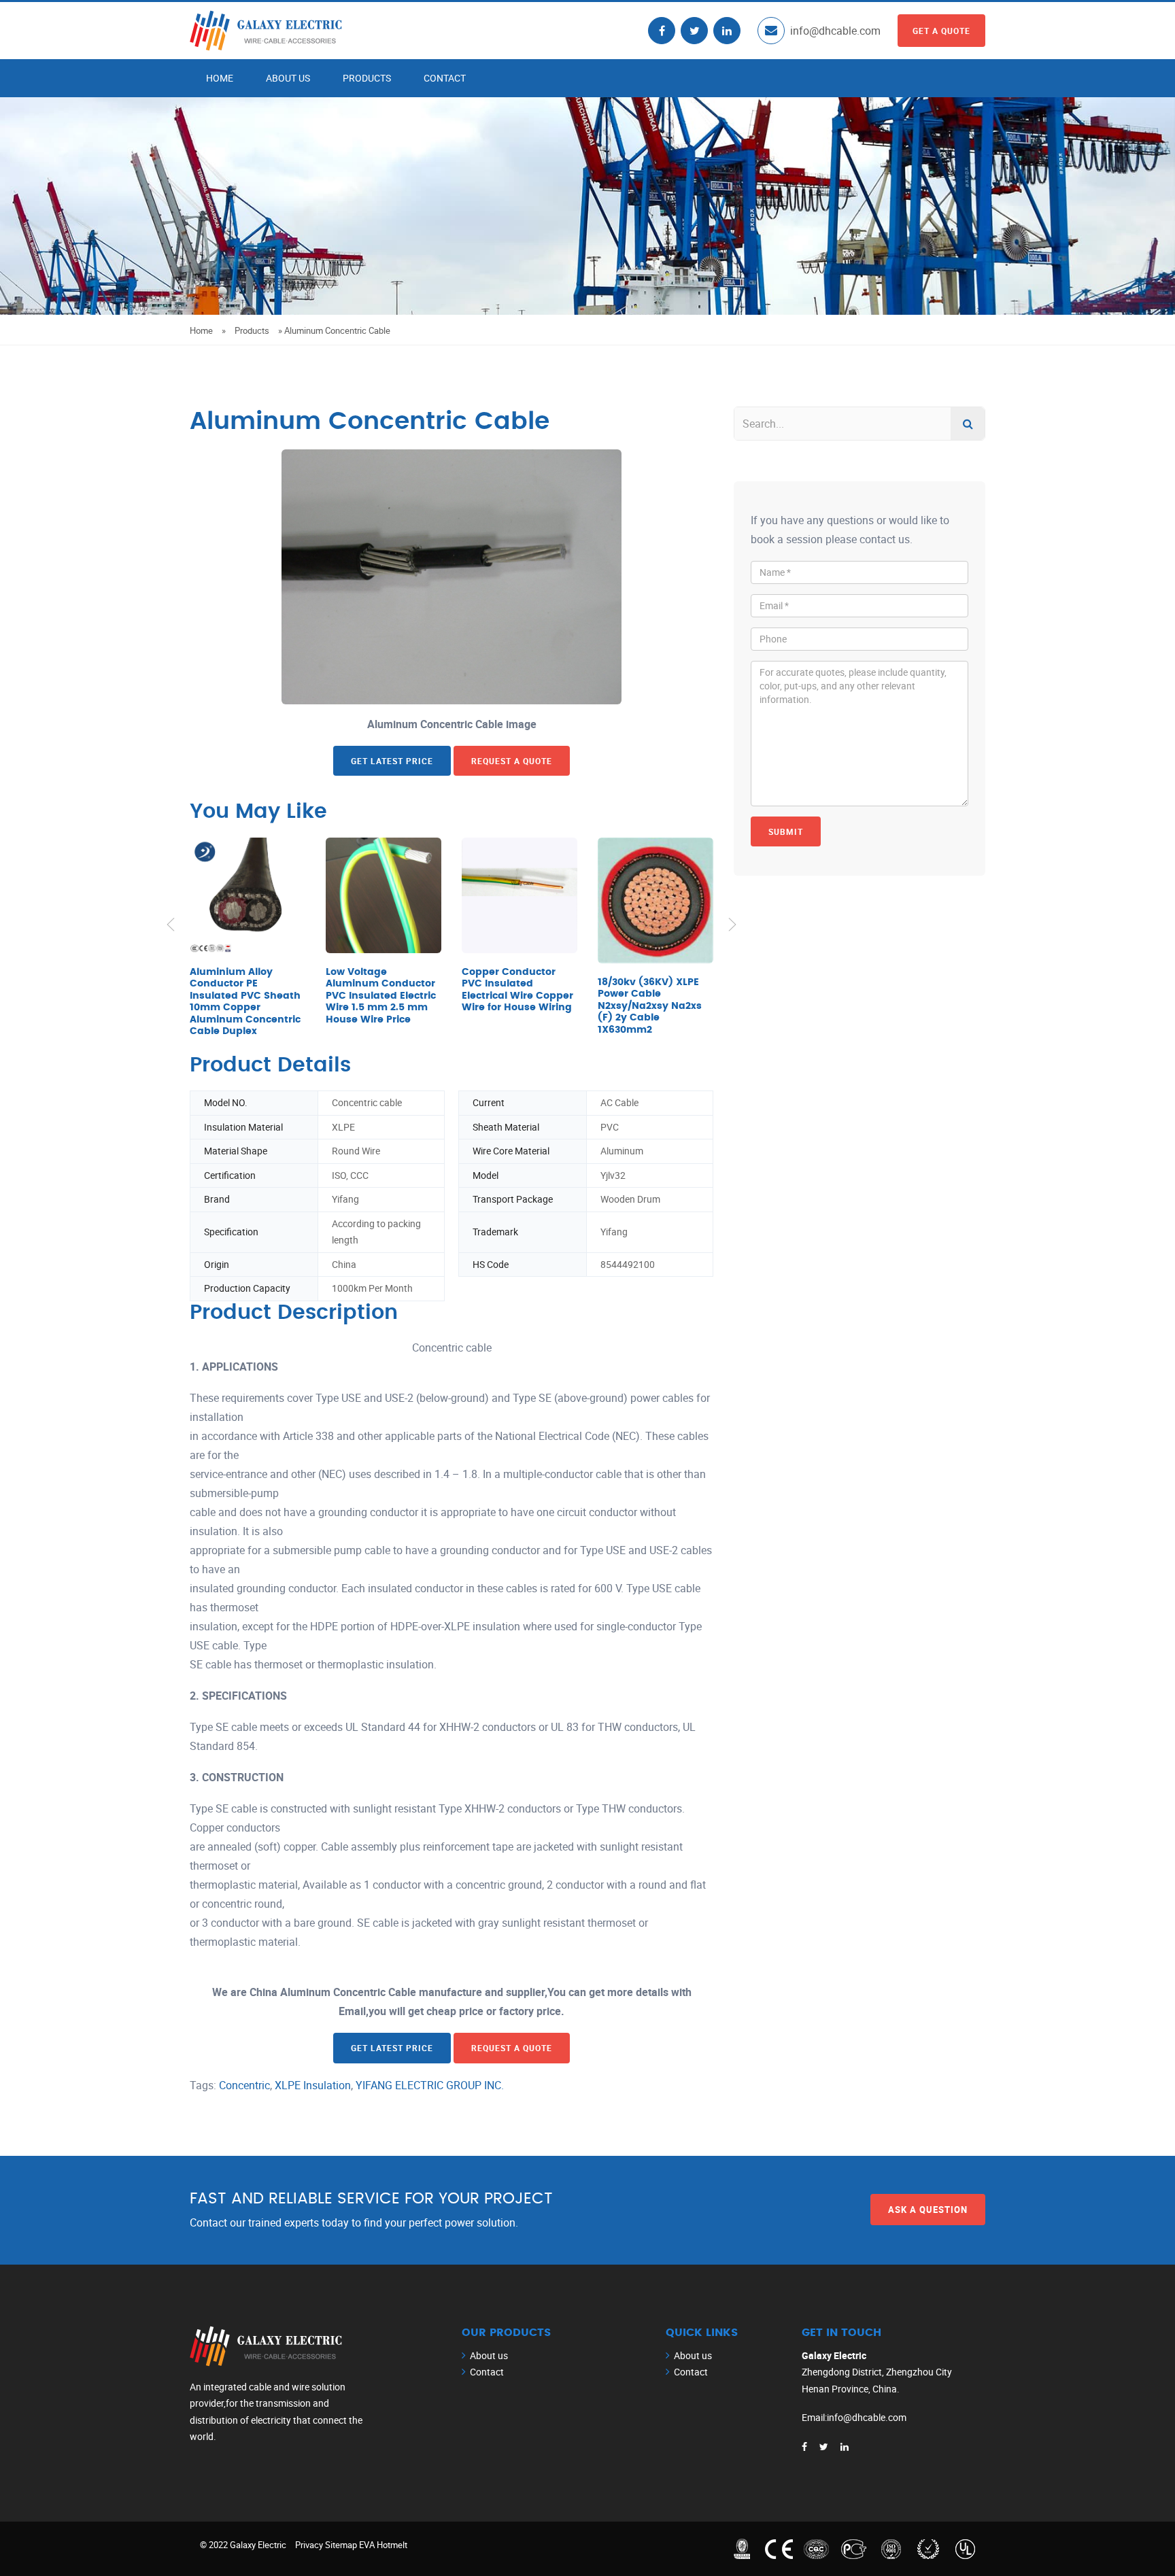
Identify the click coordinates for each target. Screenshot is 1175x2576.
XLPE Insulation (313, 2085)
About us (288, 78)
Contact (445, 78)
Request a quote (512, 761)
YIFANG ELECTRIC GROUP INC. (430, 2085)
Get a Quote (941, 31)
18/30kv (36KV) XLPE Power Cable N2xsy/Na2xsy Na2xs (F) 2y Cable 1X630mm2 (650, 1006)
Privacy (309, 2545)
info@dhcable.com (835, 31)
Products (367, 78)
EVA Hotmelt (383, 2545)
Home (220, 78)
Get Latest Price (392, 761)
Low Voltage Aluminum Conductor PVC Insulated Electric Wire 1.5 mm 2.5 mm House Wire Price (381, 996)
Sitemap (341, 2545)
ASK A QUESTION (928, 2210)
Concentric (244, 2085)
